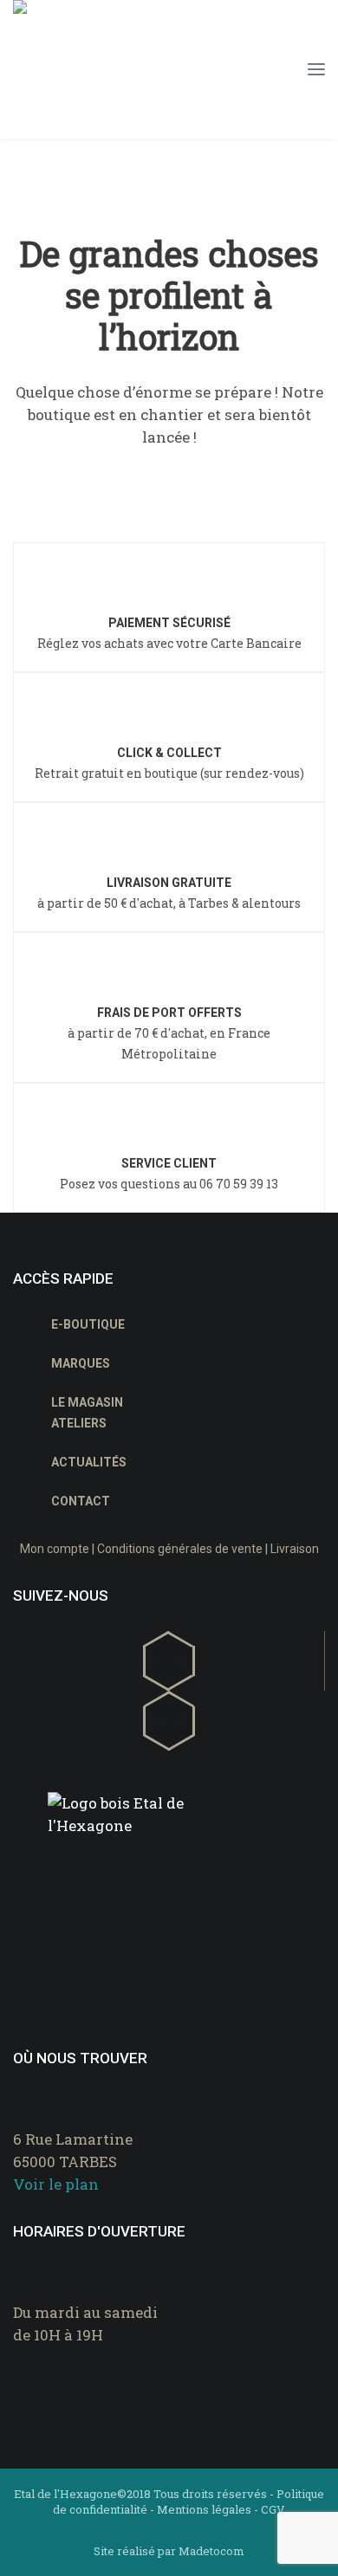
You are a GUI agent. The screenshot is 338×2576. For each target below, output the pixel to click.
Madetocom (211, 2551)
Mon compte (55, 1549)
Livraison (295, 1549)
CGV (273, 2509)
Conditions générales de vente (180, 1549)
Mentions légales (204, 2509)
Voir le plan (56, 2184)
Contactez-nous (83, 2379)
